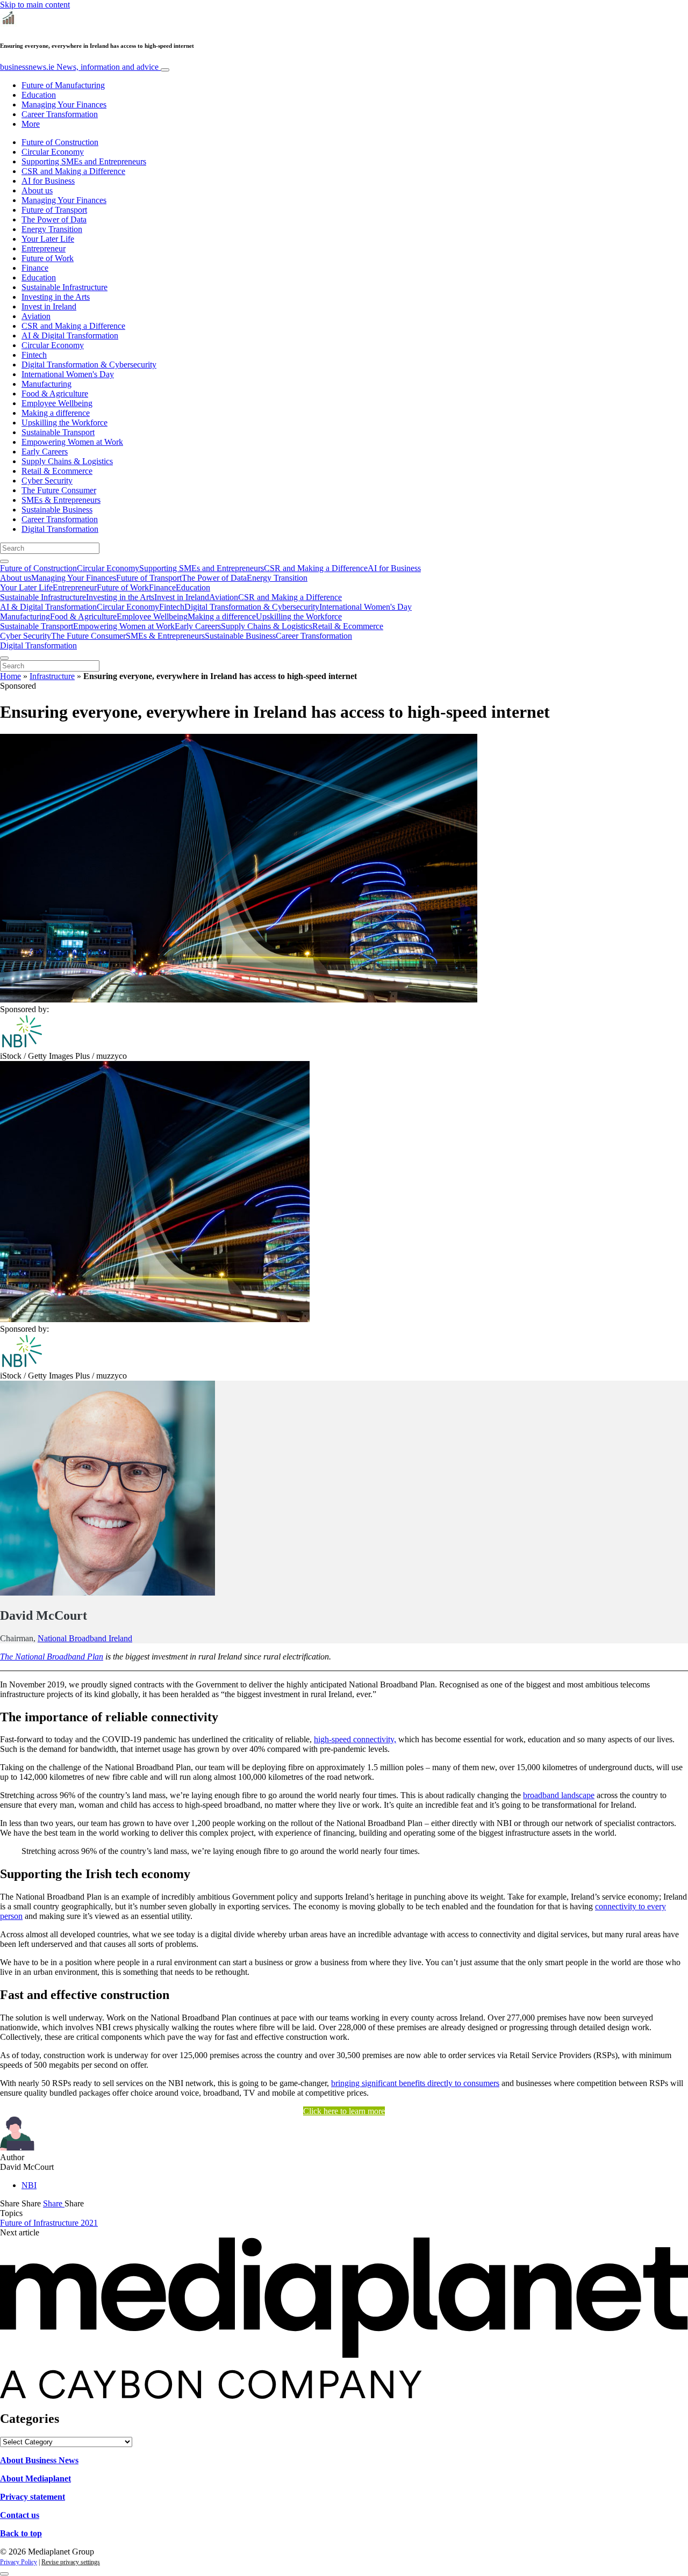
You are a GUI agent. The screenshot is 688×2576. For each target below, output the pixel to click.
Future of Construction (60, 142)
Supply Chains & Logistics (67, 461)
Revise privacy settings (71, 2562)
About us (37, 190)
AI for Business (48, 181)
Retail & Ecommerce (57, 471)
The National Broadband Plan (52, 1657)
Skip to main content (35, 5)
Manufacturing (46, 384)
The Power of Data (54, 219)
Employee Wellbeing (57, 403)
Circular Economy (53, 152)
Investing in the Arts (56, 297)
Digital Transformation (60, 529)
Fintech (34, 355)
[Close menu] (4, 658)
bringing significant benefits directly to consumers (415, 2083)
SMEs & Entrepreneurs (61, 500)
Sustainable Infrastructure (64, 287)
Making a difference (56, 413)
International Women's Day (68, 374)
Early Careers (45, 452)
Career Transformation (60, 114)
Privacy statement (33, 2497)
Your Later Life (48, 239)
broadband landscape (559, 1795)
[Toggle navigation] (165, 70)
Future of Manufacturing (63, 85)
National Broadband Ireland (85, 1638)
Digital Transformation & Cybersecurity (89, 365)
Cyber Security (47, 481)
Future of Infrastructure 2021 (49, 2223)
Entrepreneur (44, 248)
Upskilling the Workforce (64, 423)
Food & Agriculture (55, 394)
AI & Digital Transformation (70, 335)
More (31, 124)
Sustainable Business (57, 510)
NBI (29, 2185)
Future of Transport (54, 210)
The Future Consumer (59, 490)
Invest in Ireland (49, 306)
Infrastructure (52, 676)
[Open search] (4, 561)
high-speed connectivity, (355, 1739)
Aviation (36, 316)
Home (10, 676)
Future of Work (48, 258)
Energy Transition (52, 229)
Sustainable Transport (58, 432)
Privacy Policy (19, 2562)
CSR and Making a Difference (73, 171)
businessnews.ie (79, 67)
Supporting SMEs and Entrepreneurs (84, 161)
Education (39, 95)
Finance (35, 268)
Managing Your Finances (64, 104)
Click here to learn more (344, 2111)
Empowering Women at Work (72, 442)
